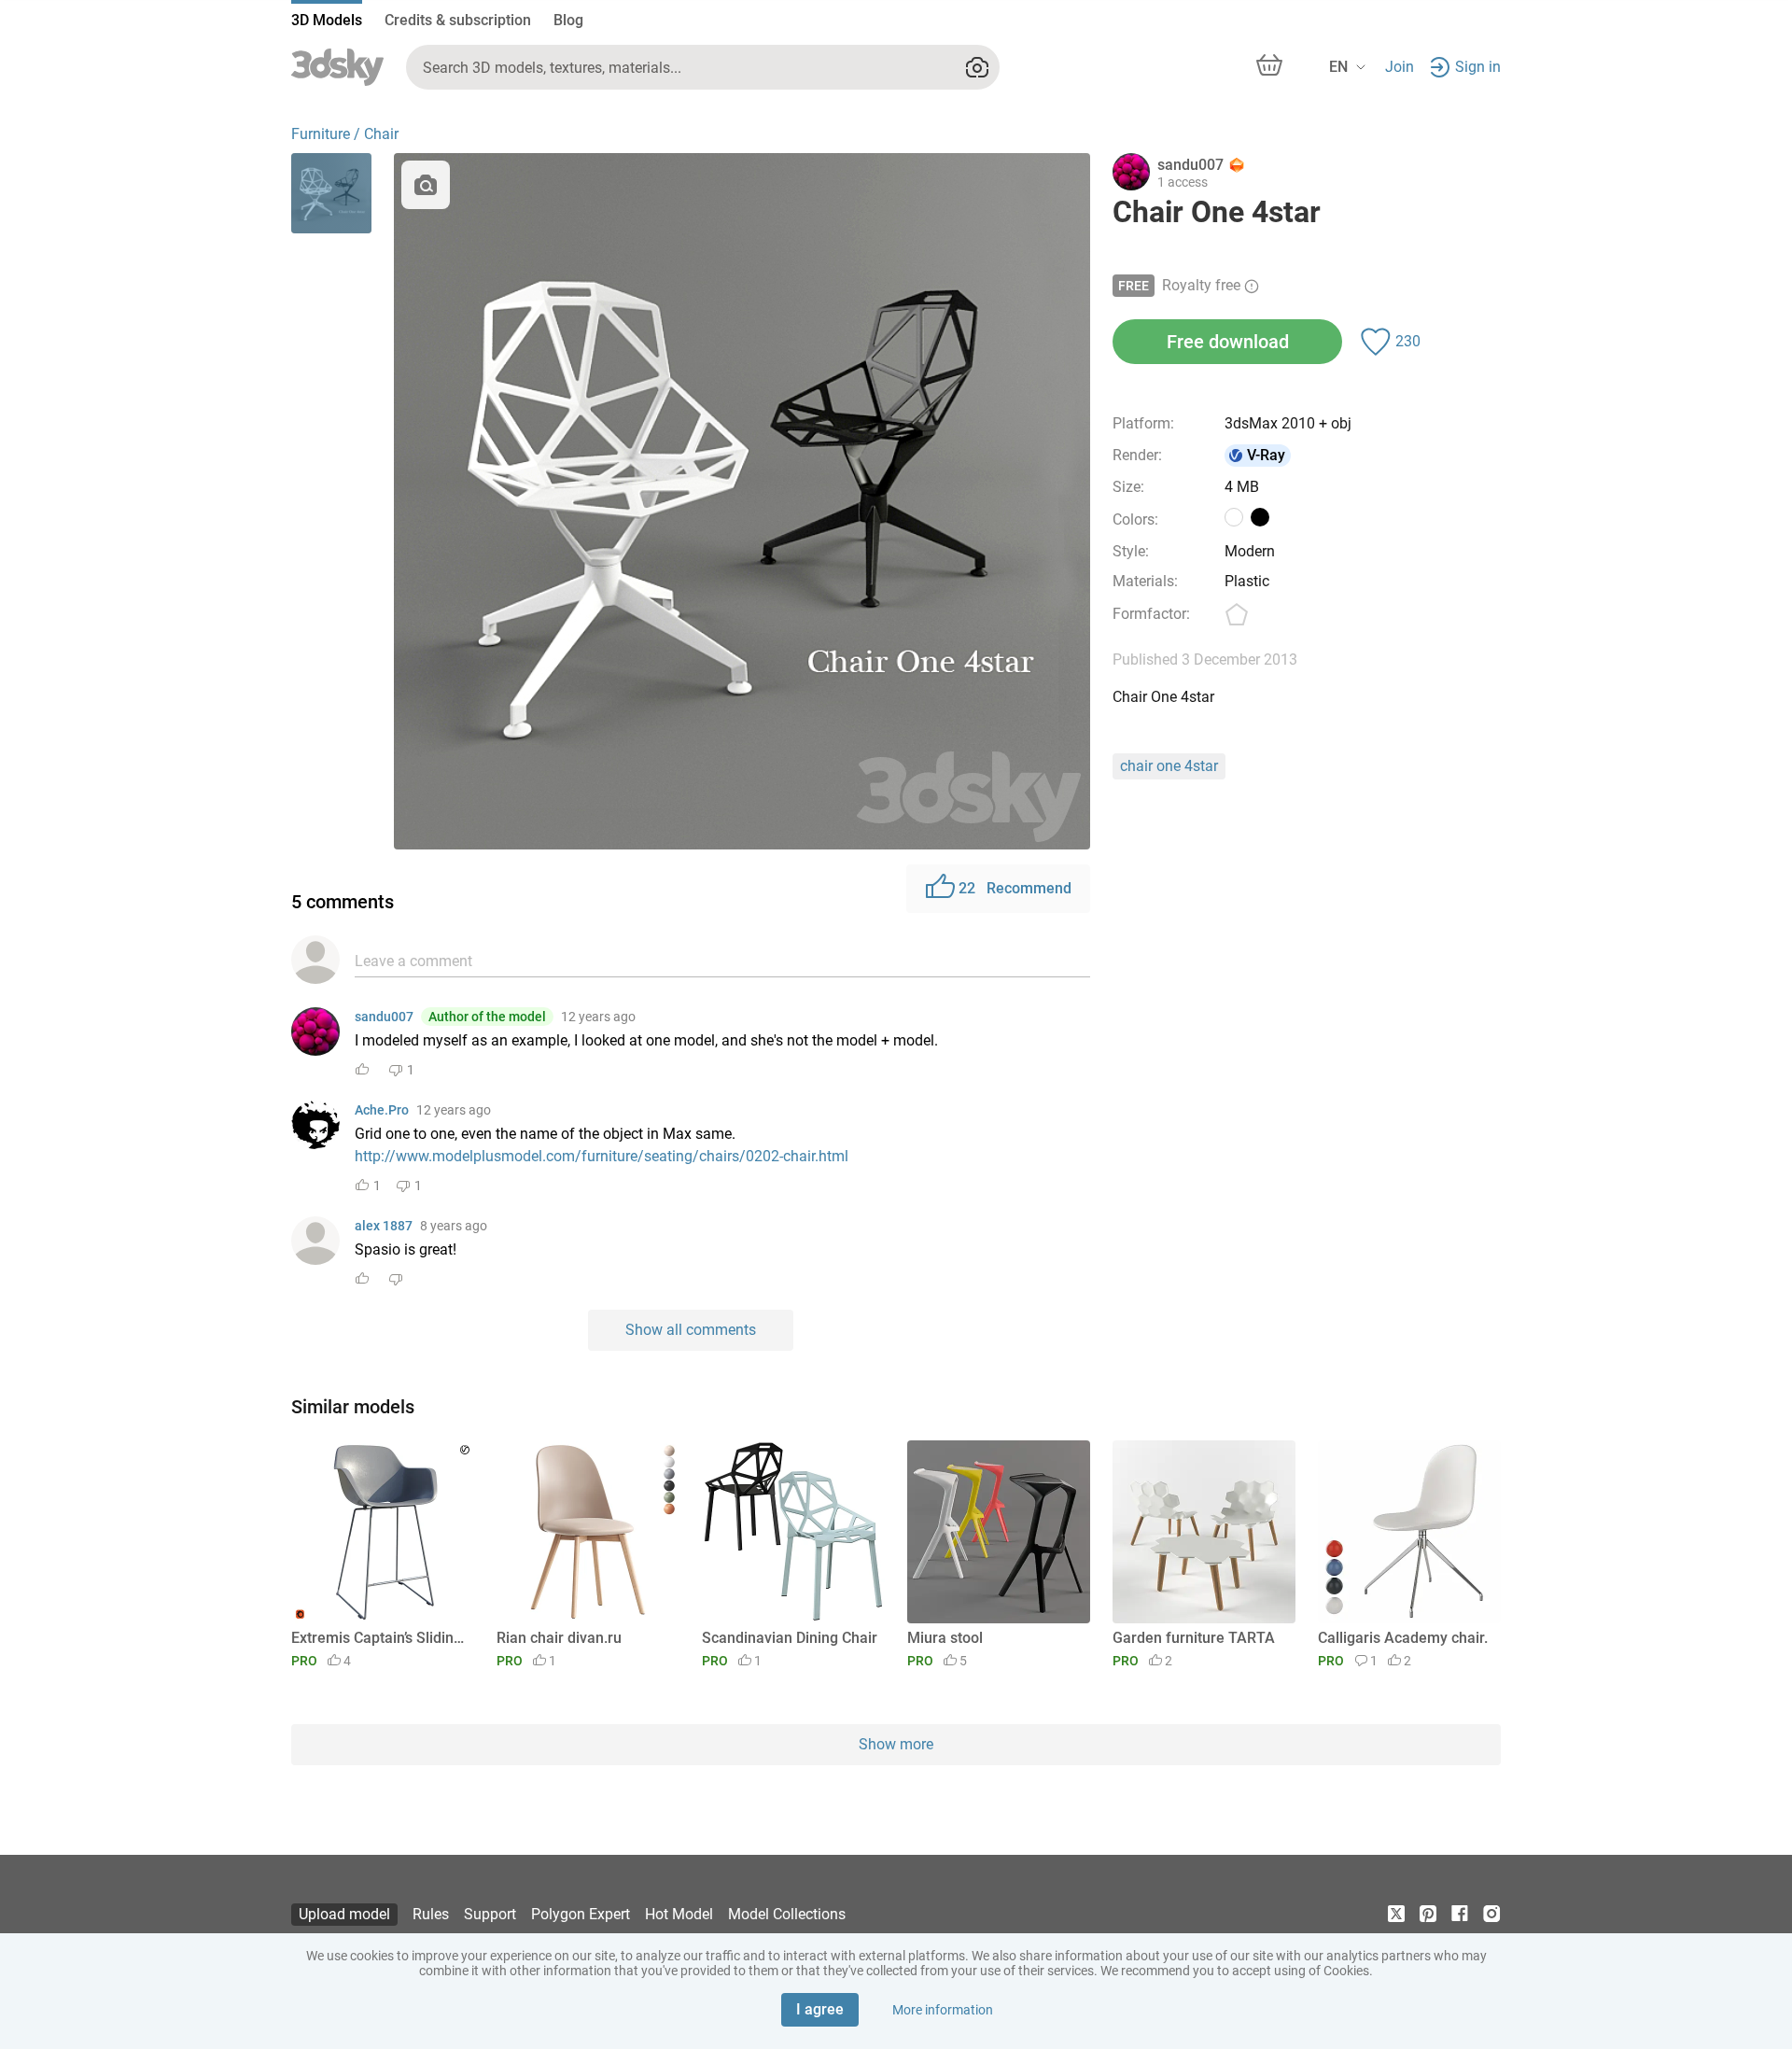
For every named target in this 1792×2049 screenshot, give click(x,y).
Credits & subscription (458, 20)
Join (1400, 67)
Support (490, 1914)
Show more (896, 1744)
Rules (431, 1914)
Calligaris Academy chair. (1403, 1638)
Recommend (1015, 888)
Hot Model (679, 1914)
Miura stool (945, 1638)
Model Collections (787, 1914)
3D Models (327, 20)
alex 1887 (384, 1226)
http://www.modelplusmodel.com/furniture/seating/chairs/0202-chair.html (602, 1156)
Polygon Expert (581, 1914)
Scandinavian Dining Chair (790, 1638)
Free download (1228, 342)
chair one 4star (1169, 766)
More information (943, 2010)
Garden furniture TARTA (1194, 1638)
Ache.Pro (382, 1110)
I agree (820, 2009)
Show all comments (691, 1330)
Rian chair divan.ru (559, 1638)
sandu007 (384, 1017)
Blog (568, 20)
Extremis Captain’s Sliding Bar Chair (379, 1638)
